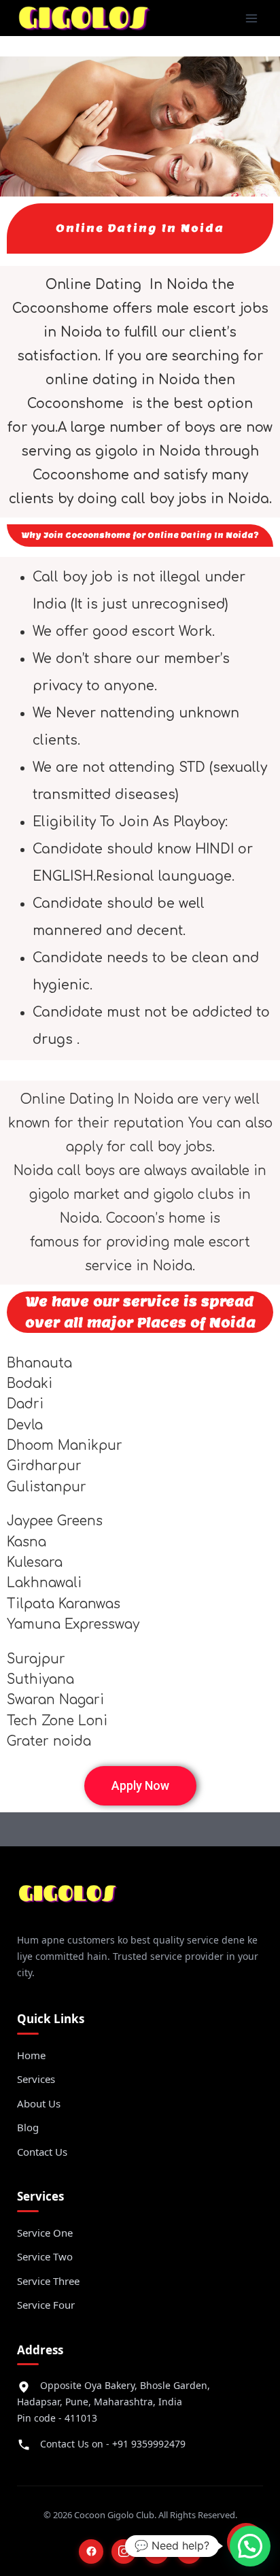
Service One (45, 2233)
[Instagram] (124, 2552)
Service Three (48, 2281)
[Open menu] (251, 18)
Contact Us (42, 2152)
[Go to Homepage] (68, 1899)
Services (36, 2079)
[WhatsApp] (189, 2552)
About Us (39, 2103)
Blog (28, 2127)
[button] (140, 1786)
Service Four (46, 2305)
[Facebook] (91, 2552)
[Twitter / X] (156, 2552)
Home (31, 2055)
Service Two (45, 2256)
